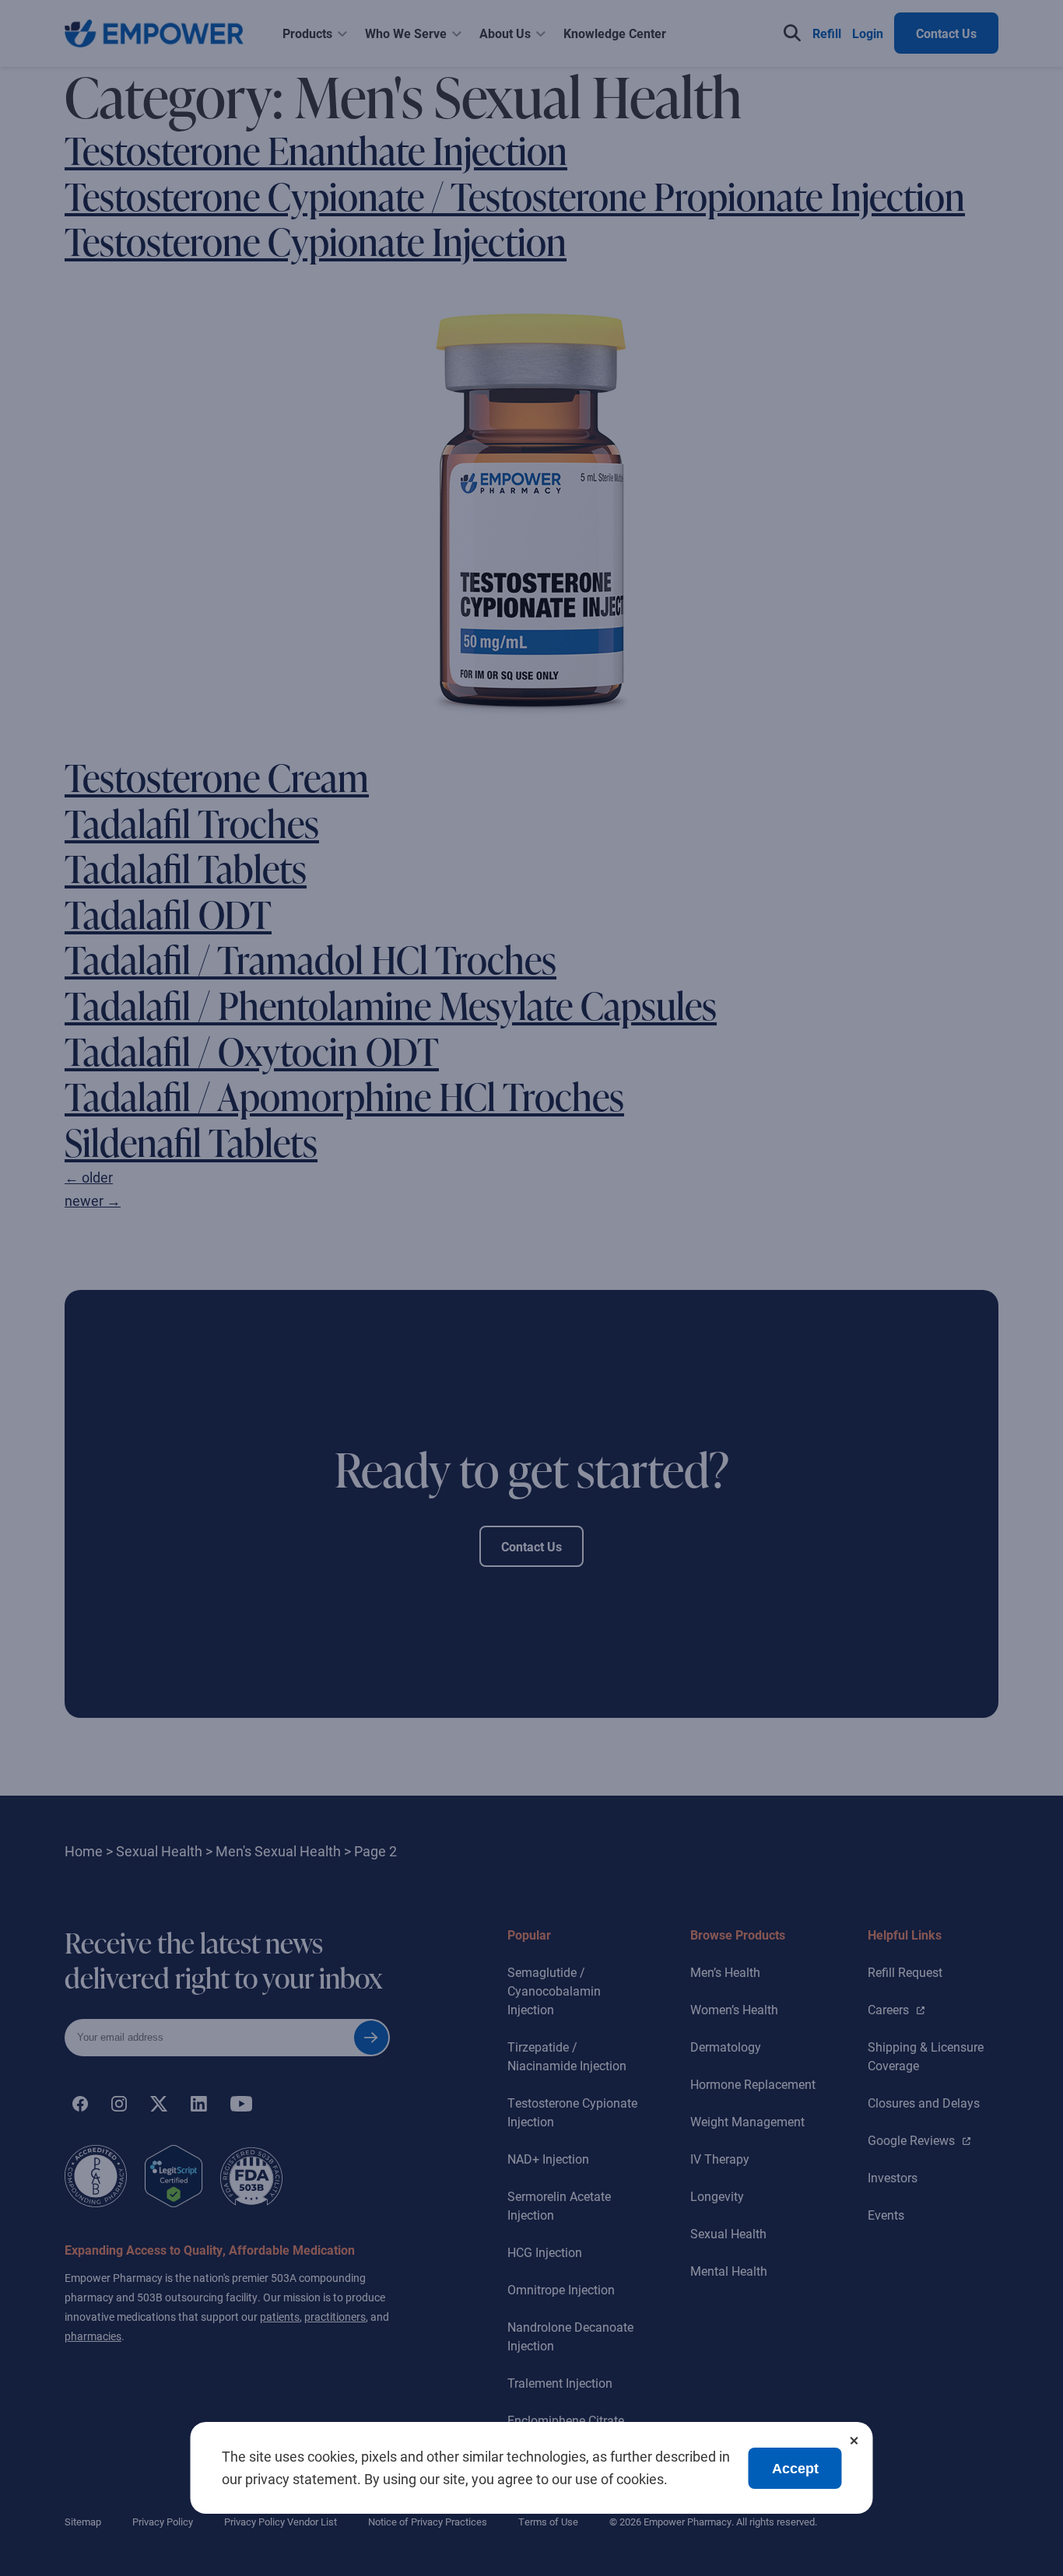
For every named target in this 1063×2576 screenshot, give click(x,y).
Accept (795, 2469)
